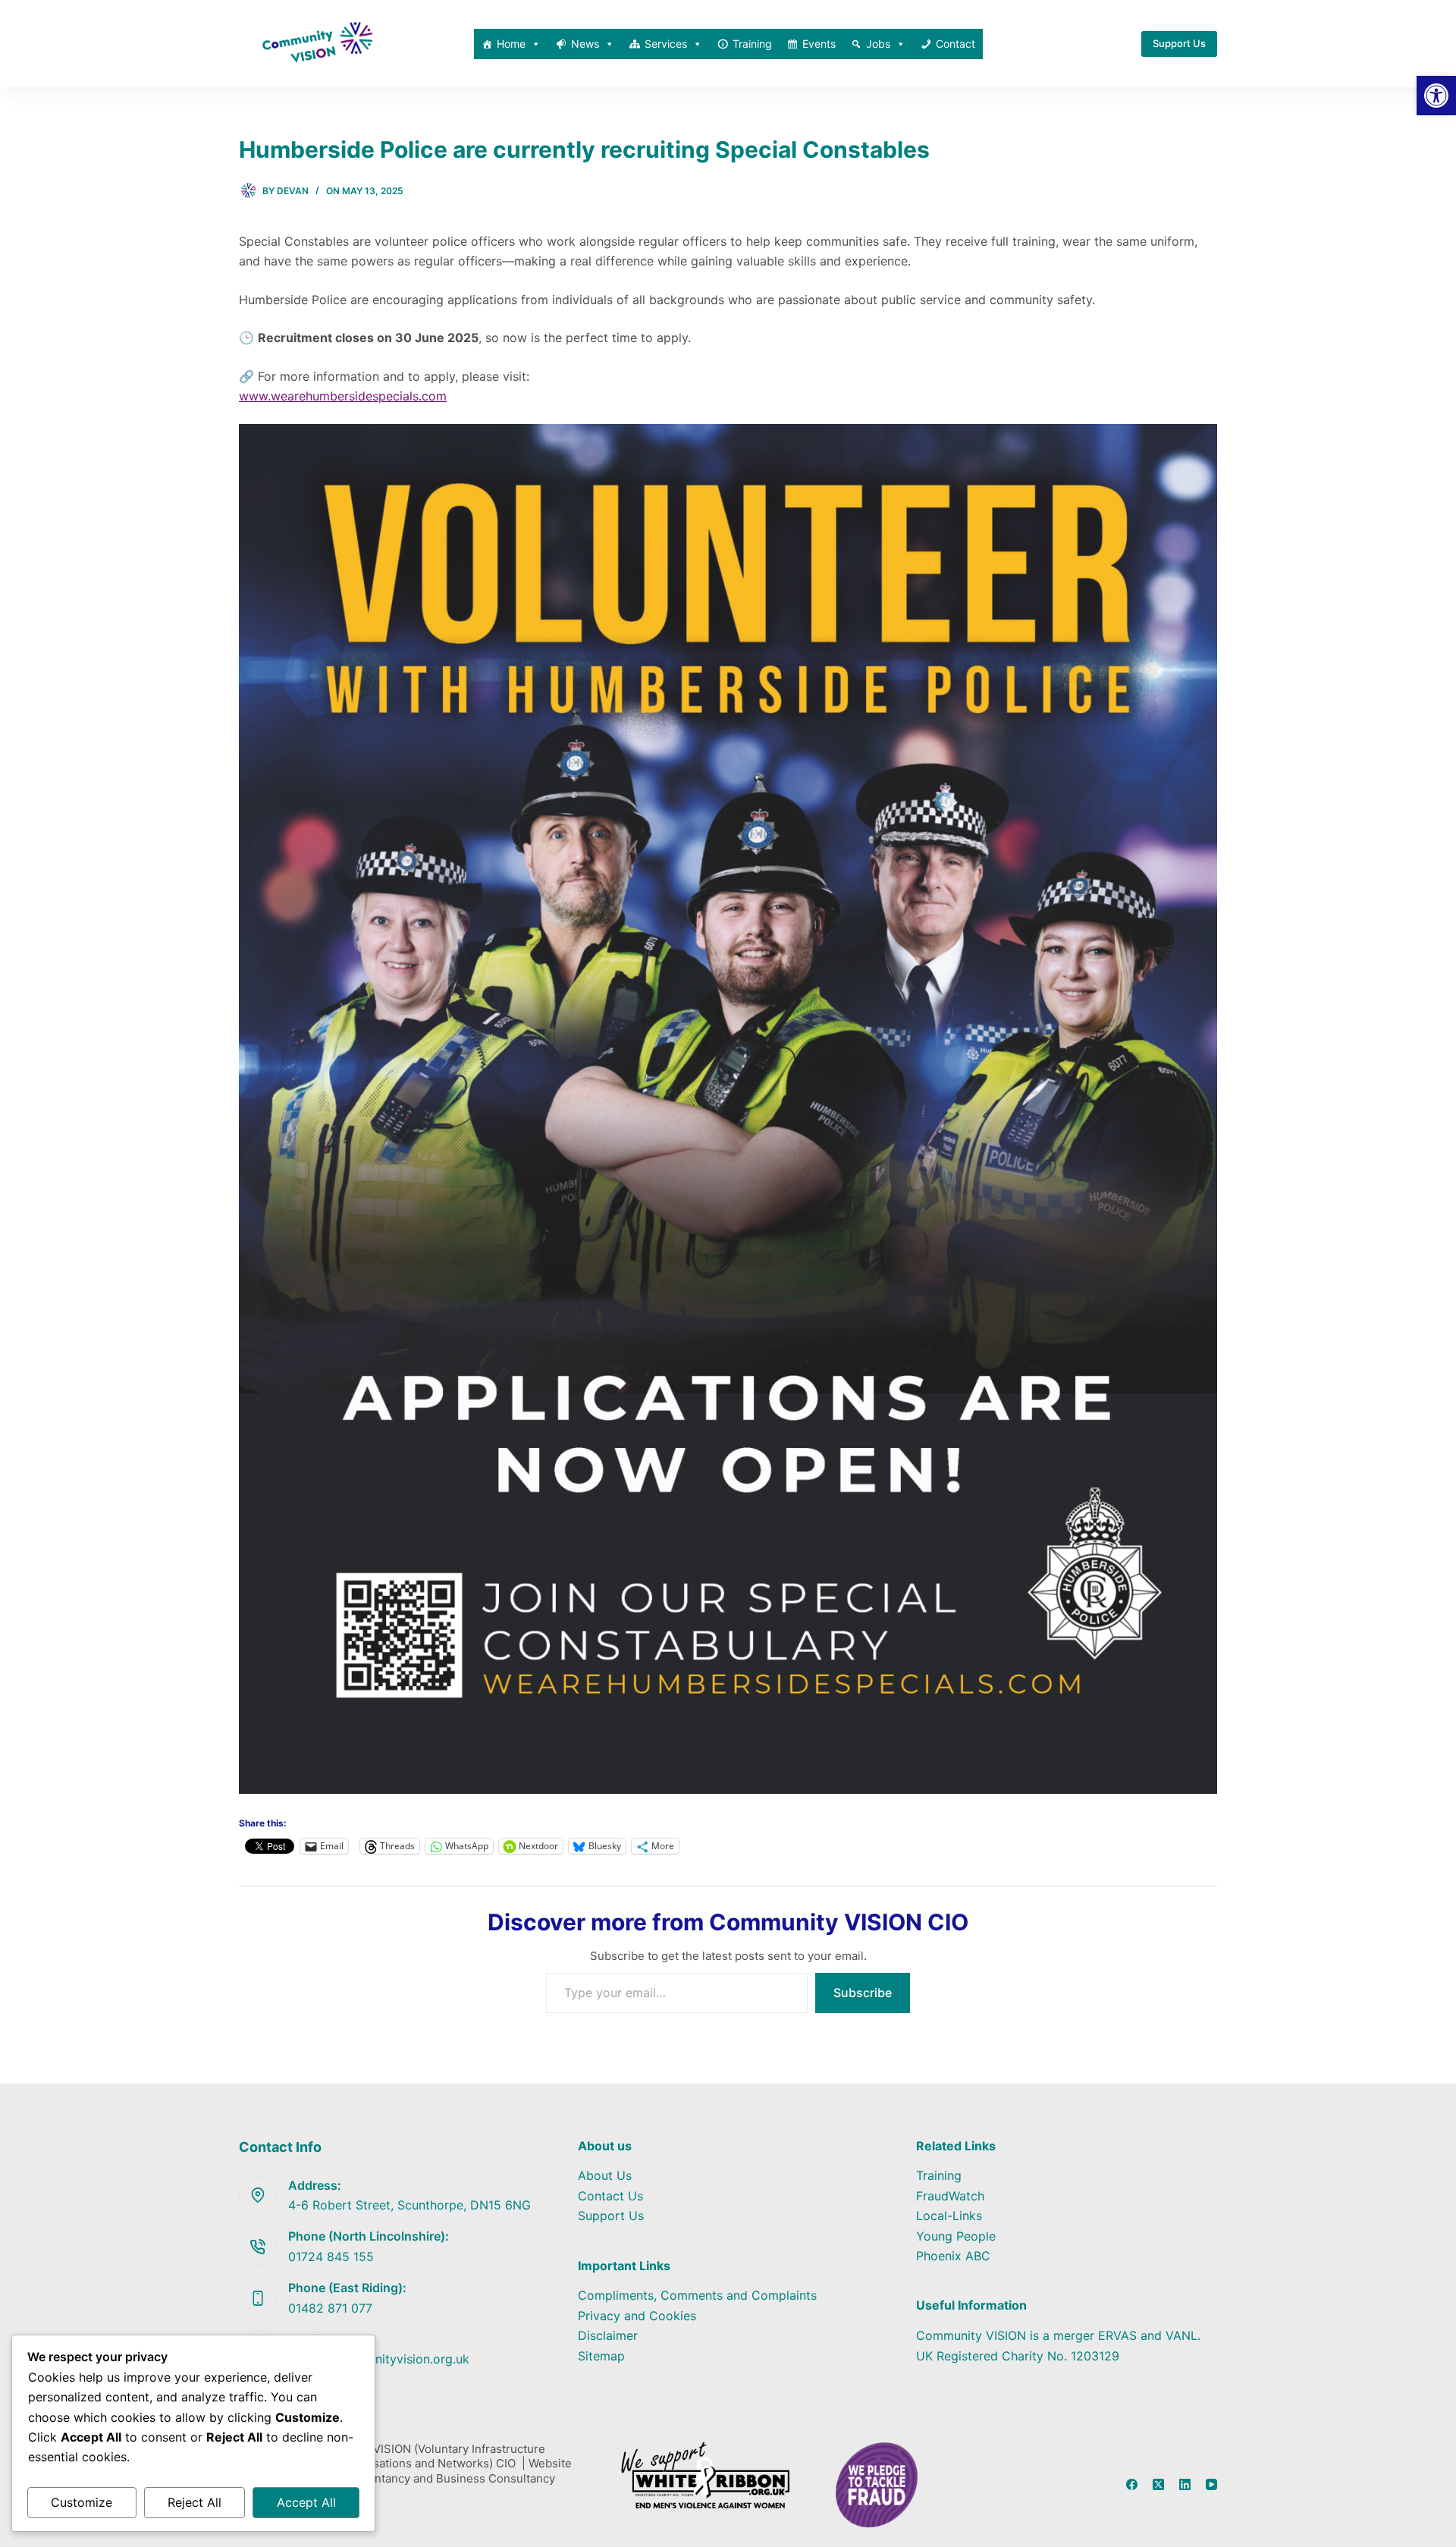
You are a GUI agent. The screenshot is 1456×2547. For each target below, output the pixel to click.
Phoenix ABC (953, 2256)
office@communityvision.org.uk (379, 2359)
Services (666, 44)
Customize (82, 2502)
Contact (955, 44)
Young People (956, 2236)
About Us (605, 2175)
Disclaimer (608, 2335)
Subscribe (863, 1993)
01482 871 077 (330, 2308)
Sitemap (601, 2356)
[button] (1436, 96)
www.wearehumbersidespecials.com (343, 396)
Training (752, 44)
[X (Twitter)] (1158, 2484)
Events (819, 44)
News (585, 44)
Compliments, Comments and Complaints (697, 2295)
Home (511, 44)
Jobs (878, 44)
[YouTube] (1211, 2484)
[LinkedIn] (1185, 2484)
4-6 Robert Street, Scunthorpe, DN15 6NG (409, 2205)
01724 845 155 (331, 2256)
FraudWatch (950, 2196)
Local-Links (949, 2216)
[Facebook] (1132, 2484)
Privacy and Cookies (637, 2316)
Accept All (306, 2502)
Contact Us (610, 2196)
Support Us (1179, 43)
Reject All (195, 2502)
